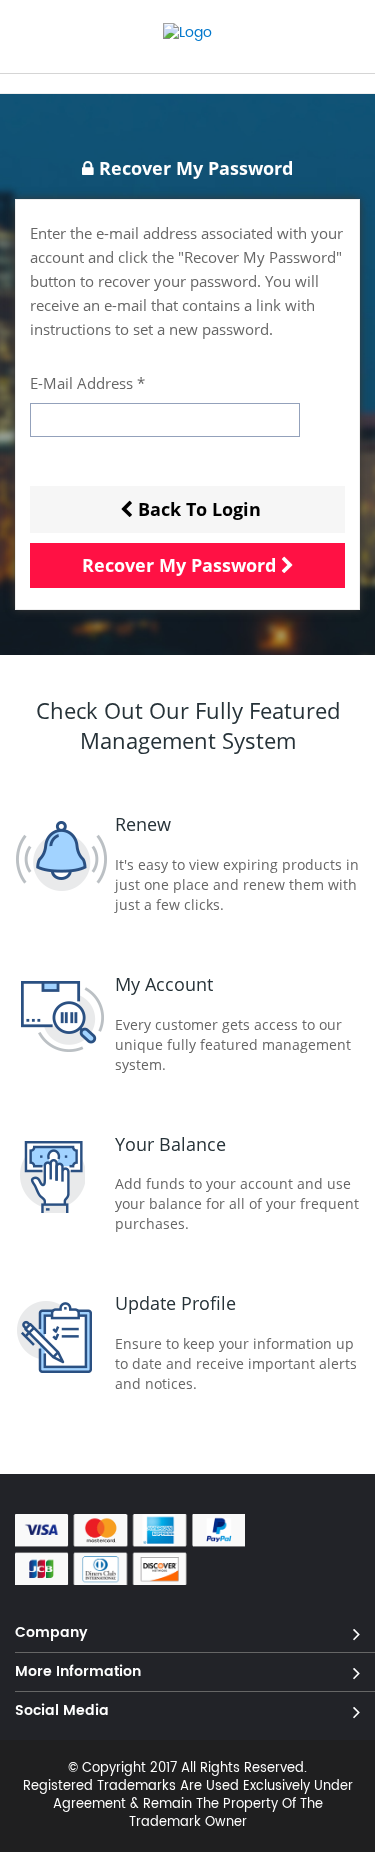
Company (51, 1631)
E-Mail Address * (87, 383)
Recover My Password (179, 565)
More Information (78, 1670)
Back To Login (199, 509)
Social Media (62, 1709)
